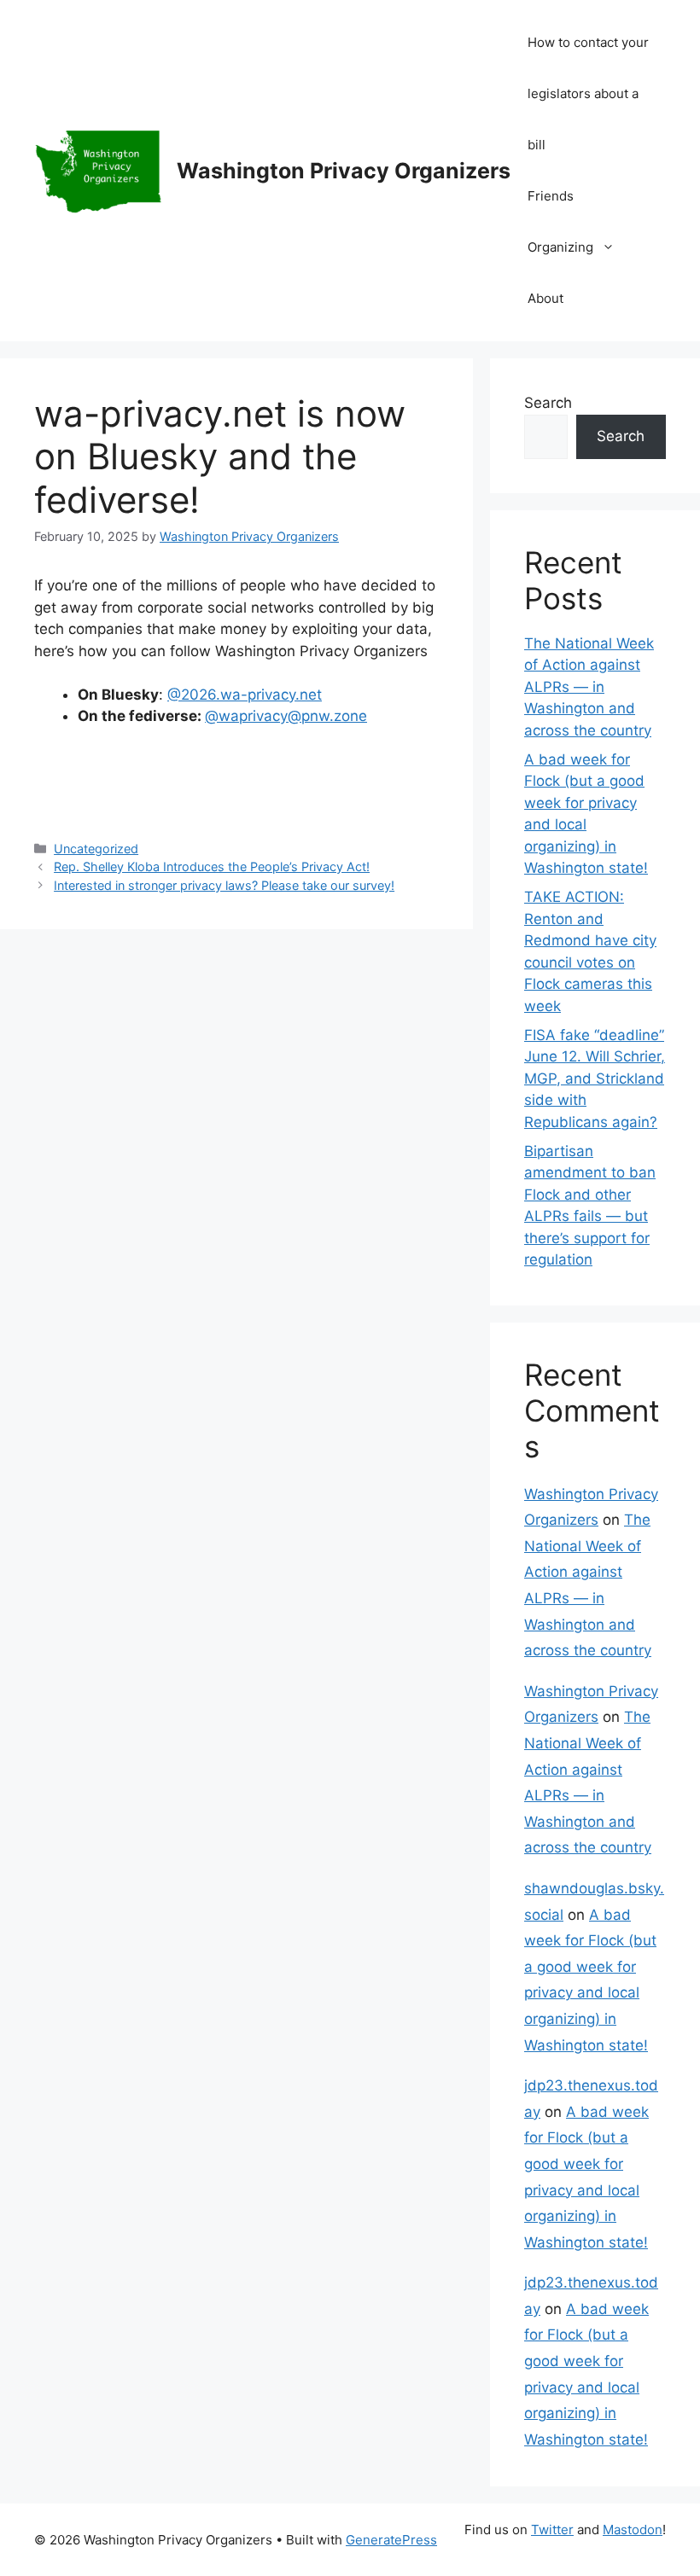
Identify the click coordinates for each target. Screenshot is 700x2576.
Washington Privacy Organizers (344, 171)
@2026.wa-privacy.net (245, 695)
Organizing (560, 247)
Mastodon (633, 2529)
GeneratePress (391, 2540)
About (545, 298)
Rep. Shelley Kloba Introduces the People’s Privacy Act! (212, 866)
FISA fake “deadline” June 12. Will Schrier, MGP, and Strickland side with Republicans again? (595, 1079)
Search (548, 403)
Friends (551, 196)
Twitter (552, 2529)
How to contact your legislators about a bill (588, 93)
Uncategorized (96, 849)
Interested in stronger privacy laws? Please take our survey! (224, 885)
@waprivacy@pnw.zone (286, 716)
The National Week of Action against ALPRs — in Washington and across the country (589, 687)
